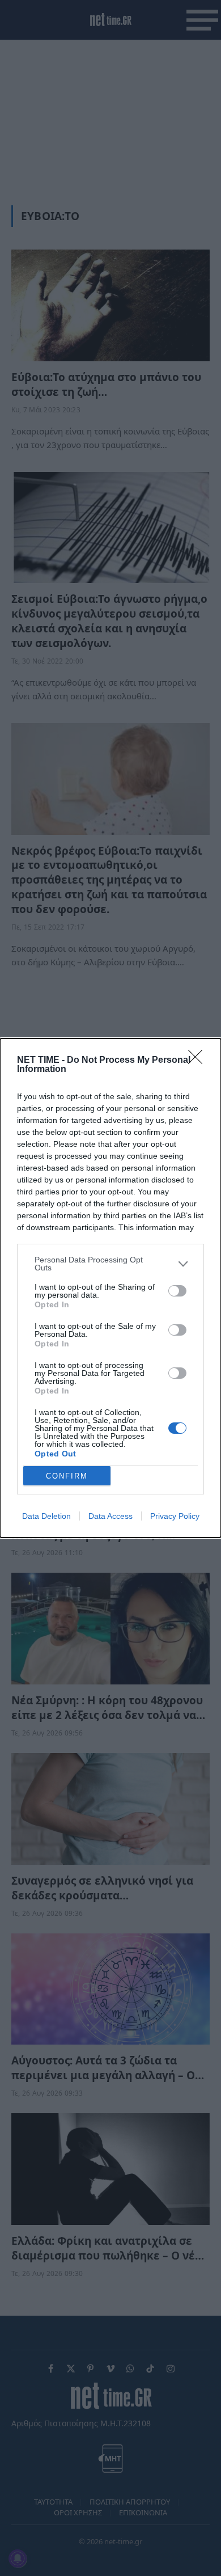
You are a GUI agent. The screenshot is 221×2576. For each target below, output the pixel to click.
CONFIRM (67, 1476)
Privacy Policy (175, 1516)
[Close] (199, 1061)
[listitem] (110, 1264)
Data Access (110, 1516)
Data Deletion (46, 1516)
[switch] (177, 1291)
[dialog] (110, 1288)
